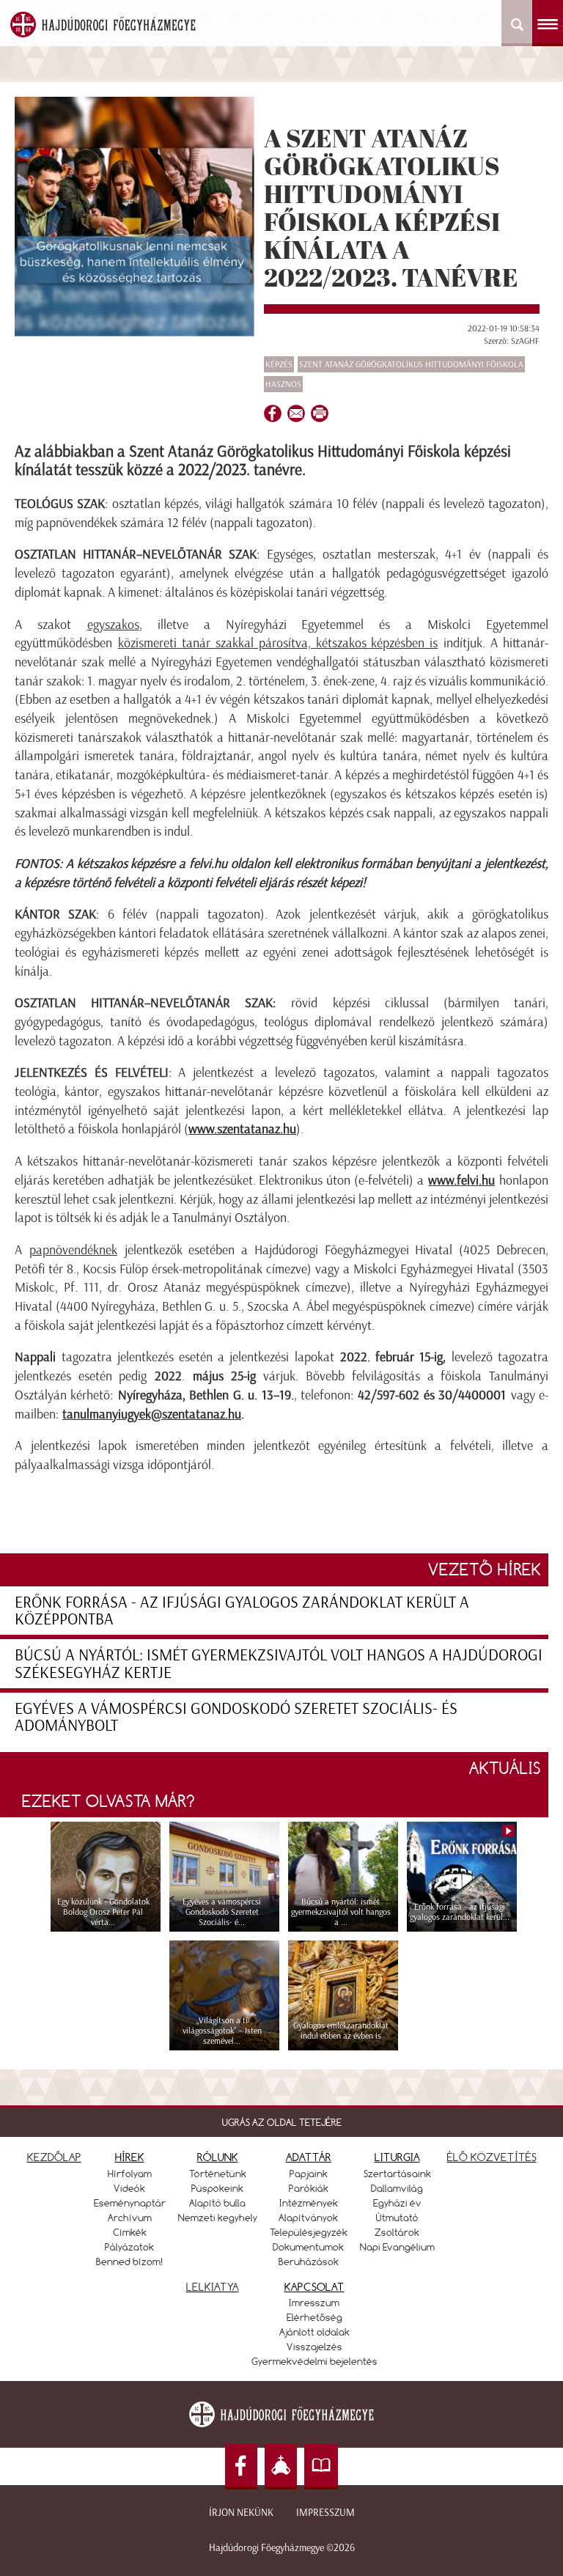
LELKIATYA (213, 2287)
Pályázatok (129, 2247)
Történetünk (218, 2174)
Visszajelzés (314, 2347)
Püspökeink (217, 2188)
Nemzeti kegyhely (218, 2218)
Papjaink (309, 2174)
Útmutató (397, 2218)
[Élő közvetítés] (281, 2467)
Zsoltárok (397, 2232)
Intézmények (309, 2203)
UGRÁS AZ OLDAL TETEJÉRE (282, 2122)
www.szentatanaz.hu (242, 1129)
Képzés (279, 364)
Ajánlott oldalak (314, 2332)
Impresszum (325, 2513)
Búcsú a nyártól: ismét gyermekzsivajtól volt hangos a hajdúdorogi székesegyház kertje (279, 1663)
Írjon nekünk (241, 2513)
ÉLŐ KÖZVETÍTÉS (492, 2157)
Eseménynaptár (130, 2203)
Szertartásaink (397, 2174)
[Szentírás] (321, 2467)
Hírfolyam (130, 2174)
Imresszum (314, 2303)
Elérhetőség (314, 2317)
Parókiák (309, 2188)
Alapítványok (308, 2218)
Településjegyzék (309, 2232)
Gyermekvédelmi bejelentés (314, 2361)
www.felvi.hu (461, 1180)
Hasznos (283, 384)
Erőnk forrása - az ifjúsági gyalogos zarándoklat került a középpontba (242, 1611)
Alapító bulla (217, 2203)
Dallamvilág (397, 2188)
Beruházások (309, 2262)
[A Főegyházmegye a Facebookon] (241, 2467)
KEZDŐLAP (54, 2157)
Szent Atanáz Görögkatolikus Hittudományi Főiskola (411, 364)
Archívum (130, 2218)
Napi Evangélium (397, 2247)
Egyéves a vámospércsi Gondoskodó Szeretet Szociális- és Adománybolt (236, 1717)
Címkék (130, 2232)
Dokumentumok (308, 2247)
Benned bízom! (130, 2262)
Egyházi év (397, 2203)
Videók (129, 2188)
